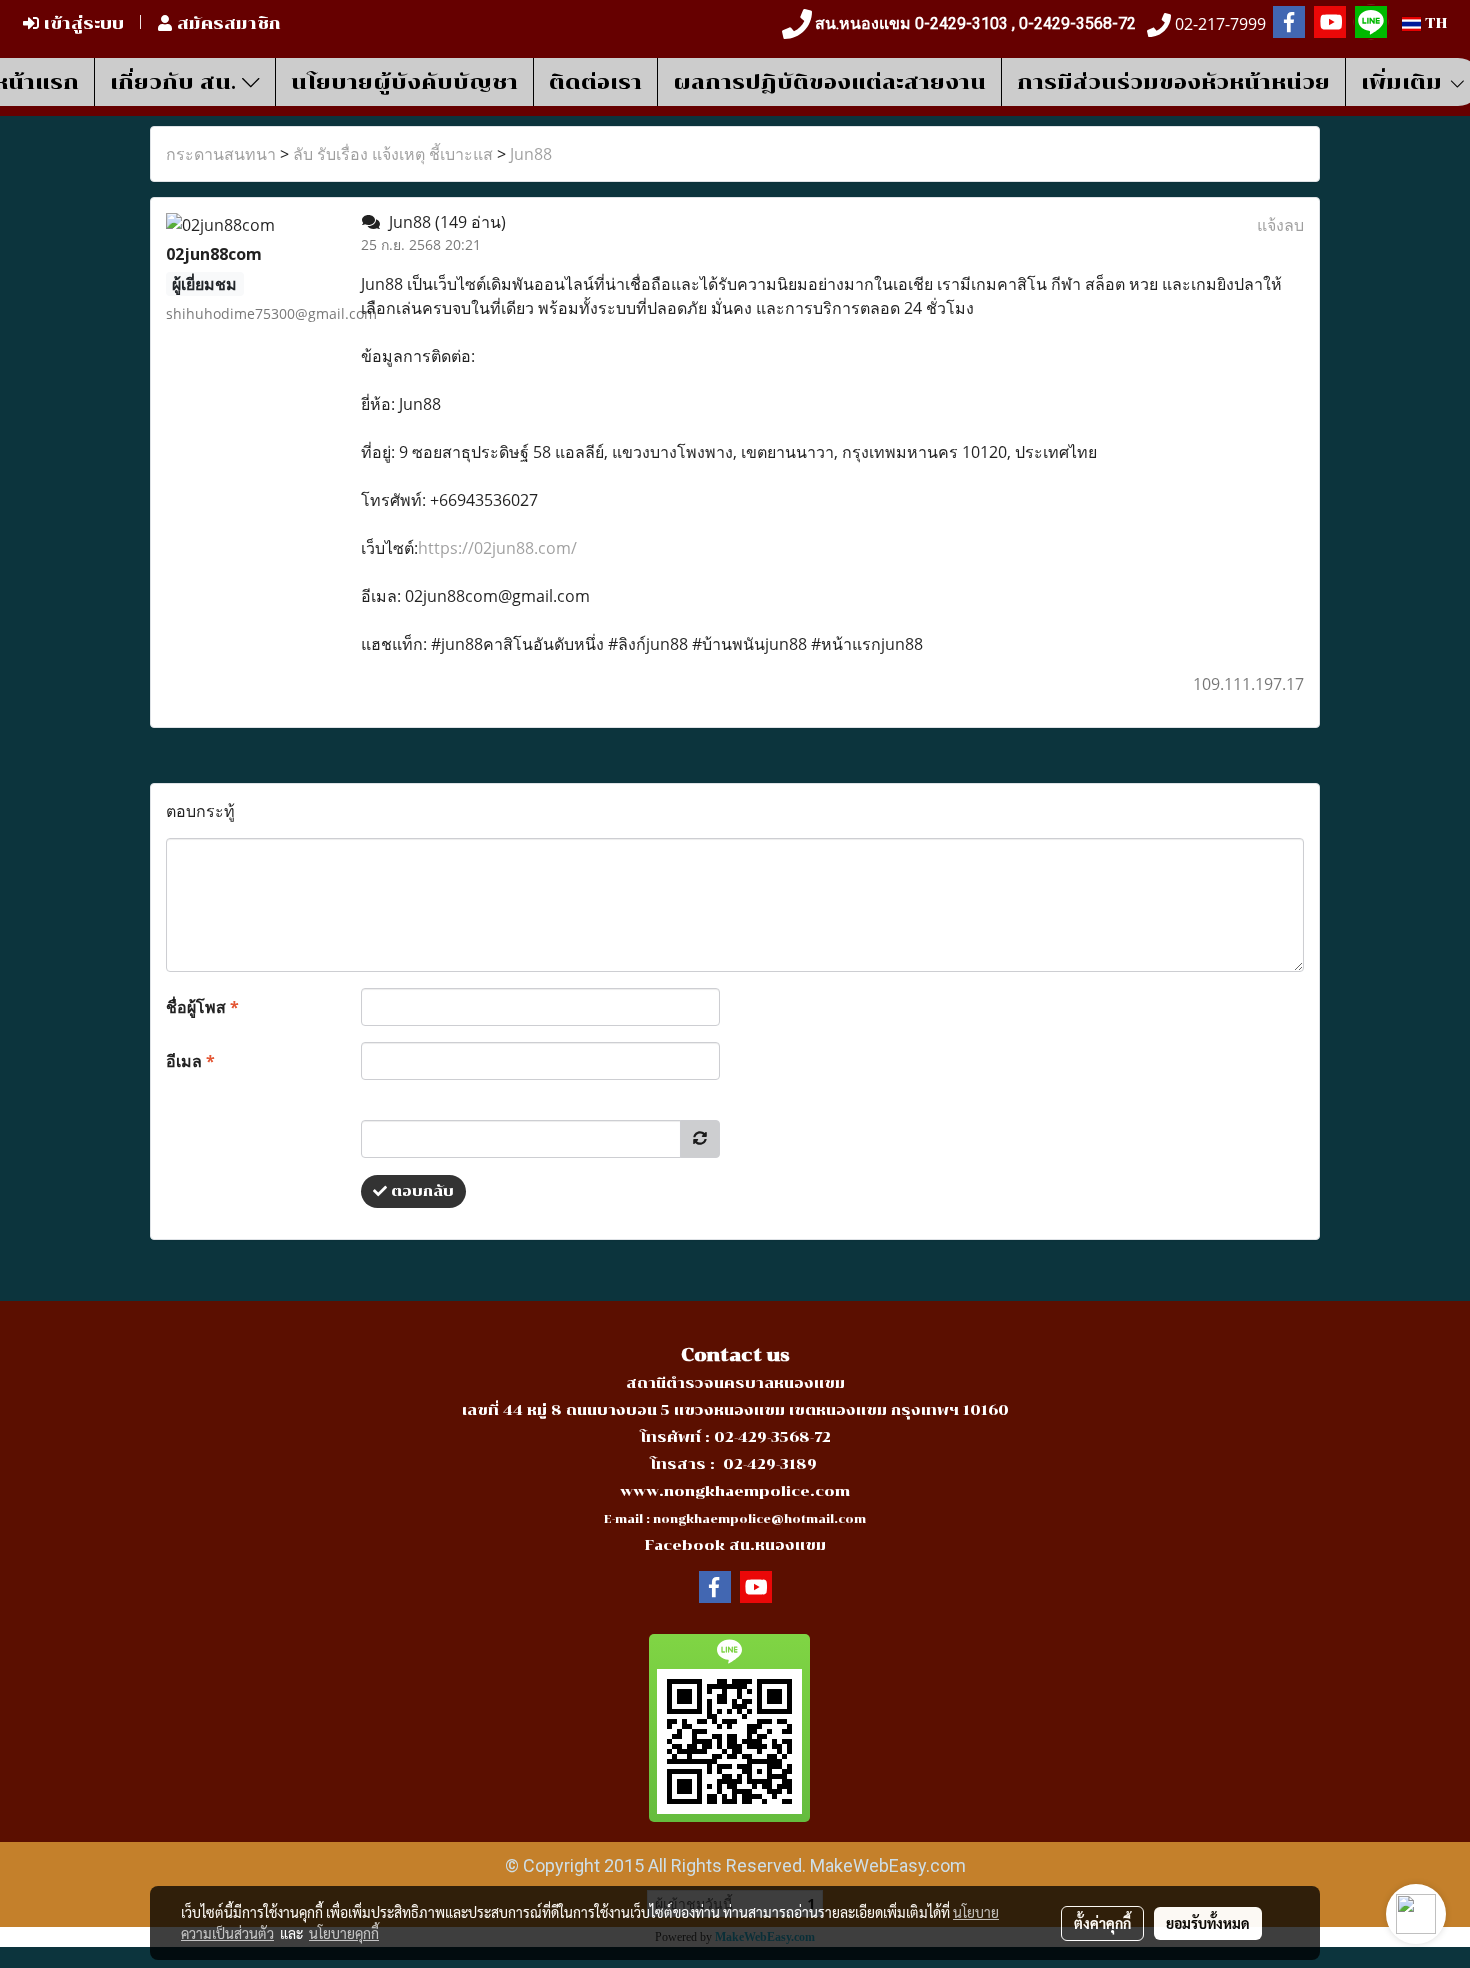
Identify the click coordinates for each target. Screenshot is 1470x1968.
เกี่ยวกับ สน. (176, 82)
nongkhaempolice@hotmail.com (759, 1519)
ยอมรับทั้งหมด (1208, 1923)
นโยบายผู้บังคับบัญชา (404, 82)
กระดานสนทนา (221, 154)
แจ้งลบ (1280, 225)
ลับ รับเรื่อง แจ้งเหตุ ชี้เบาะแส (393, 154)
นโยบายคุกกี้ (344, 1933)
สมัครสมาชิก (226, 23)
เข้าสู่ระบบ (81, 23)
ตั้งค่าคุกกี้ (1102, 1923)
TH (1434, 23)
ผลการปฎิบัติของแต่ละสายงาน (829, 82)
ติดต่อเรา (595, 82)
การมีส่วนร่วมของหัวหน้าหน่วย (1173, 82)
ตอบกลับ (420, 1191)
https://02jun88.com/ (497, 548)
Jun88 (531, 154)
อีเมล (190, 1061)
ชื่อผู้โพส (202, 1007)
